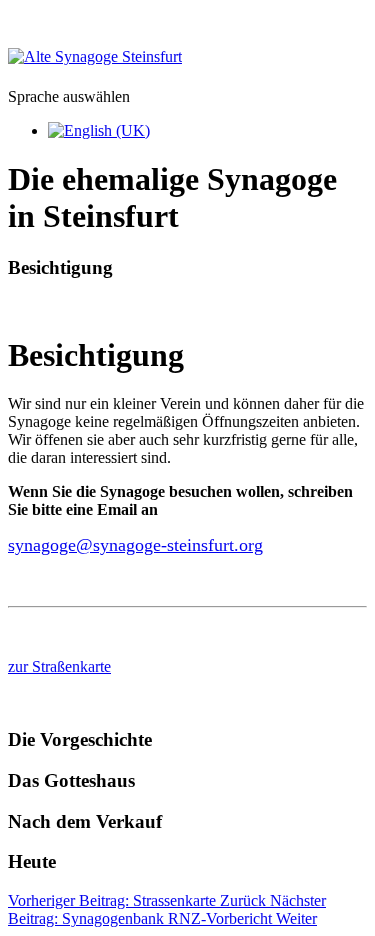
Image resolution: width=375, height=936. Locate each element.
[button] (187, 268)
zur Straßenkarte (59, 666)
